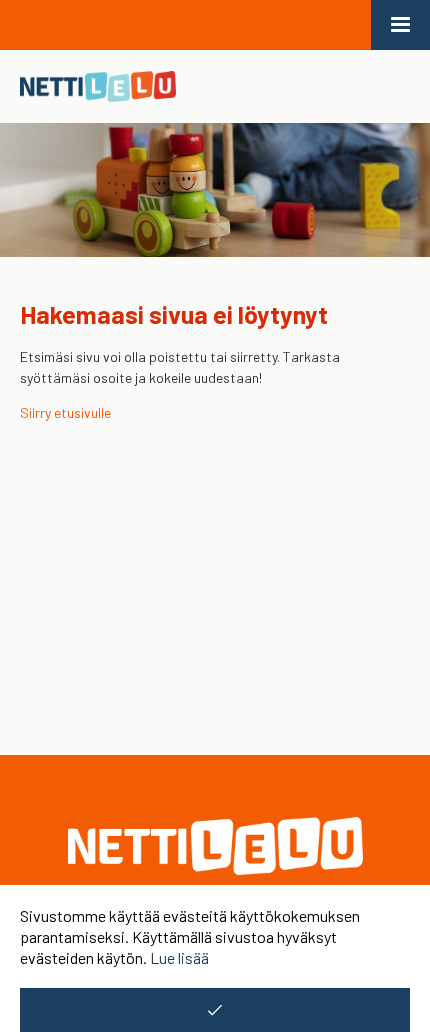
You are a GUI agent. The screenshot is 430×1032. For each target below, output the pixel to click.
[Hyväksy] (215, 1010)
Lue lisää (179, 957)
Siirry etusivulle (65, 412)
